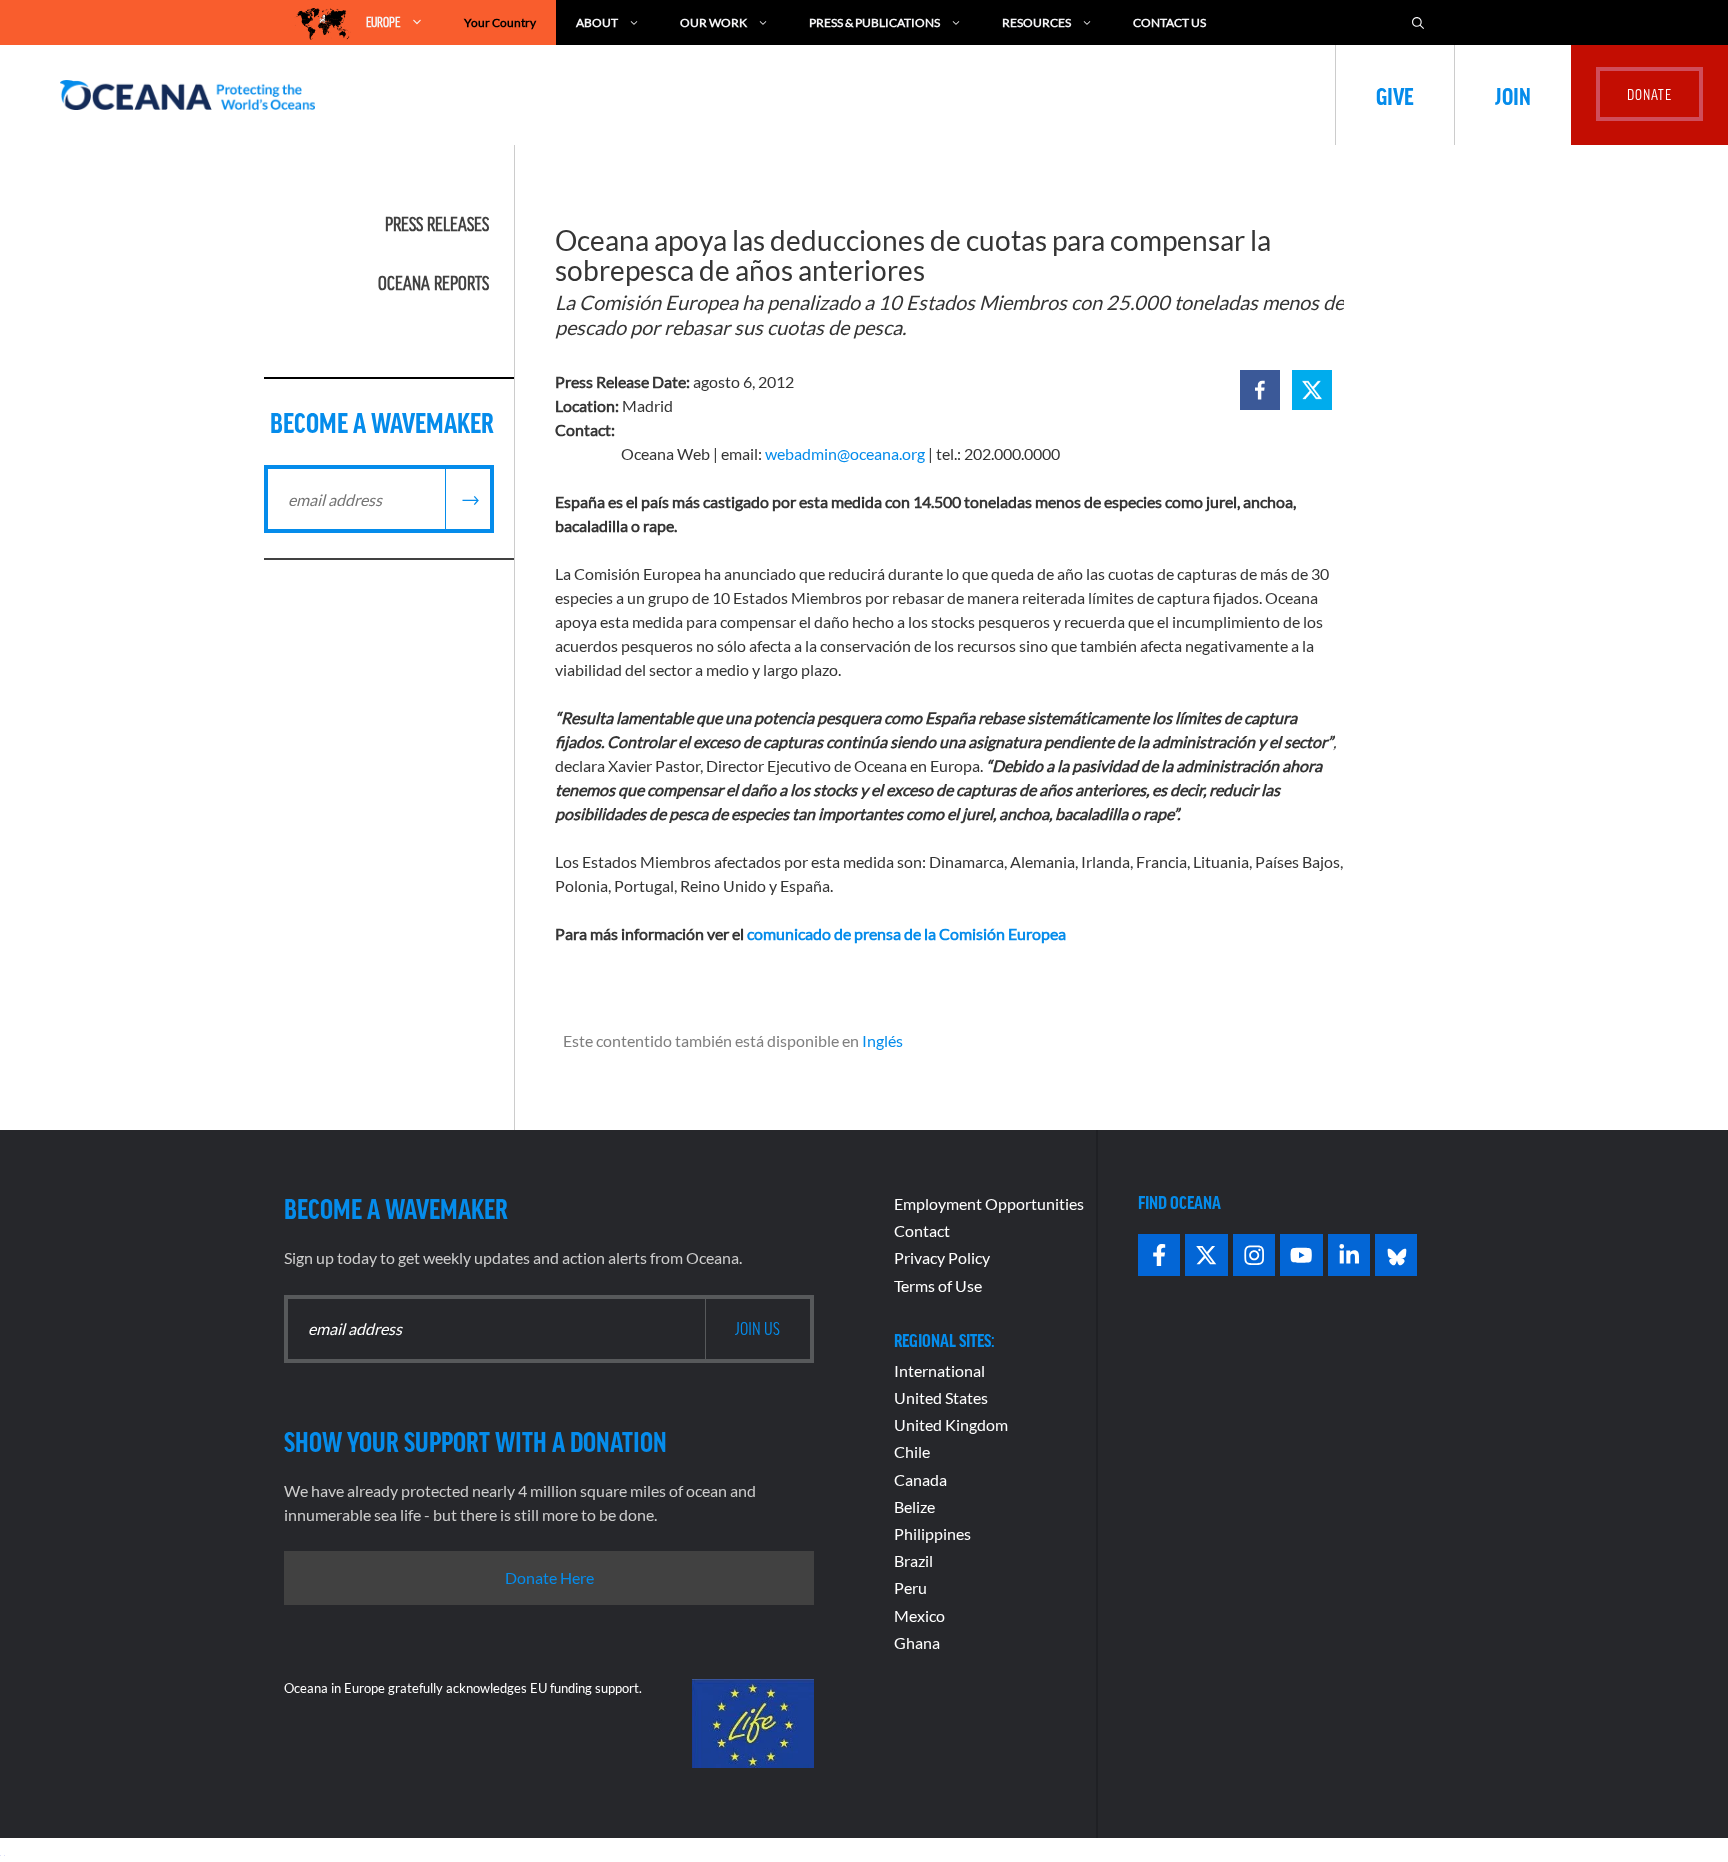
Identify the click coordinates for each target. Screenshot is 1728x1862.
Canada (920, 1479)
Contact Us (1169, 22)
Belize (914, 1506)
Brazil (913, 1560)
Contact (922, 1230)
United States (941, 1397)
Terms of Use (938, 1285)
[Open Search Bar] (1418, 22)
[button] (1260, 390)
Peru (910, 1587)
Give (1395, 95)
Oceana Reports (433, 283)
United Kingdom (951, 1424)
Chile (912, 1451)
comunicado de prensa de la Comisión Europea (906, 933)
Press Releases (437, 224)
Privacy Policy (942, 1257)
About (597, 22)
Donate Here (549, 1577)
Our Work (713, 22)
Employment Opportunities (989, 1203)
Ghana (917, 1642)
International (939, 1370)
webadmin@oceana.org (845, 453)
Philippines (932, 1533)
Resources (1036, 22)
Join (1513, 95)
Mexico (919, 1615)
